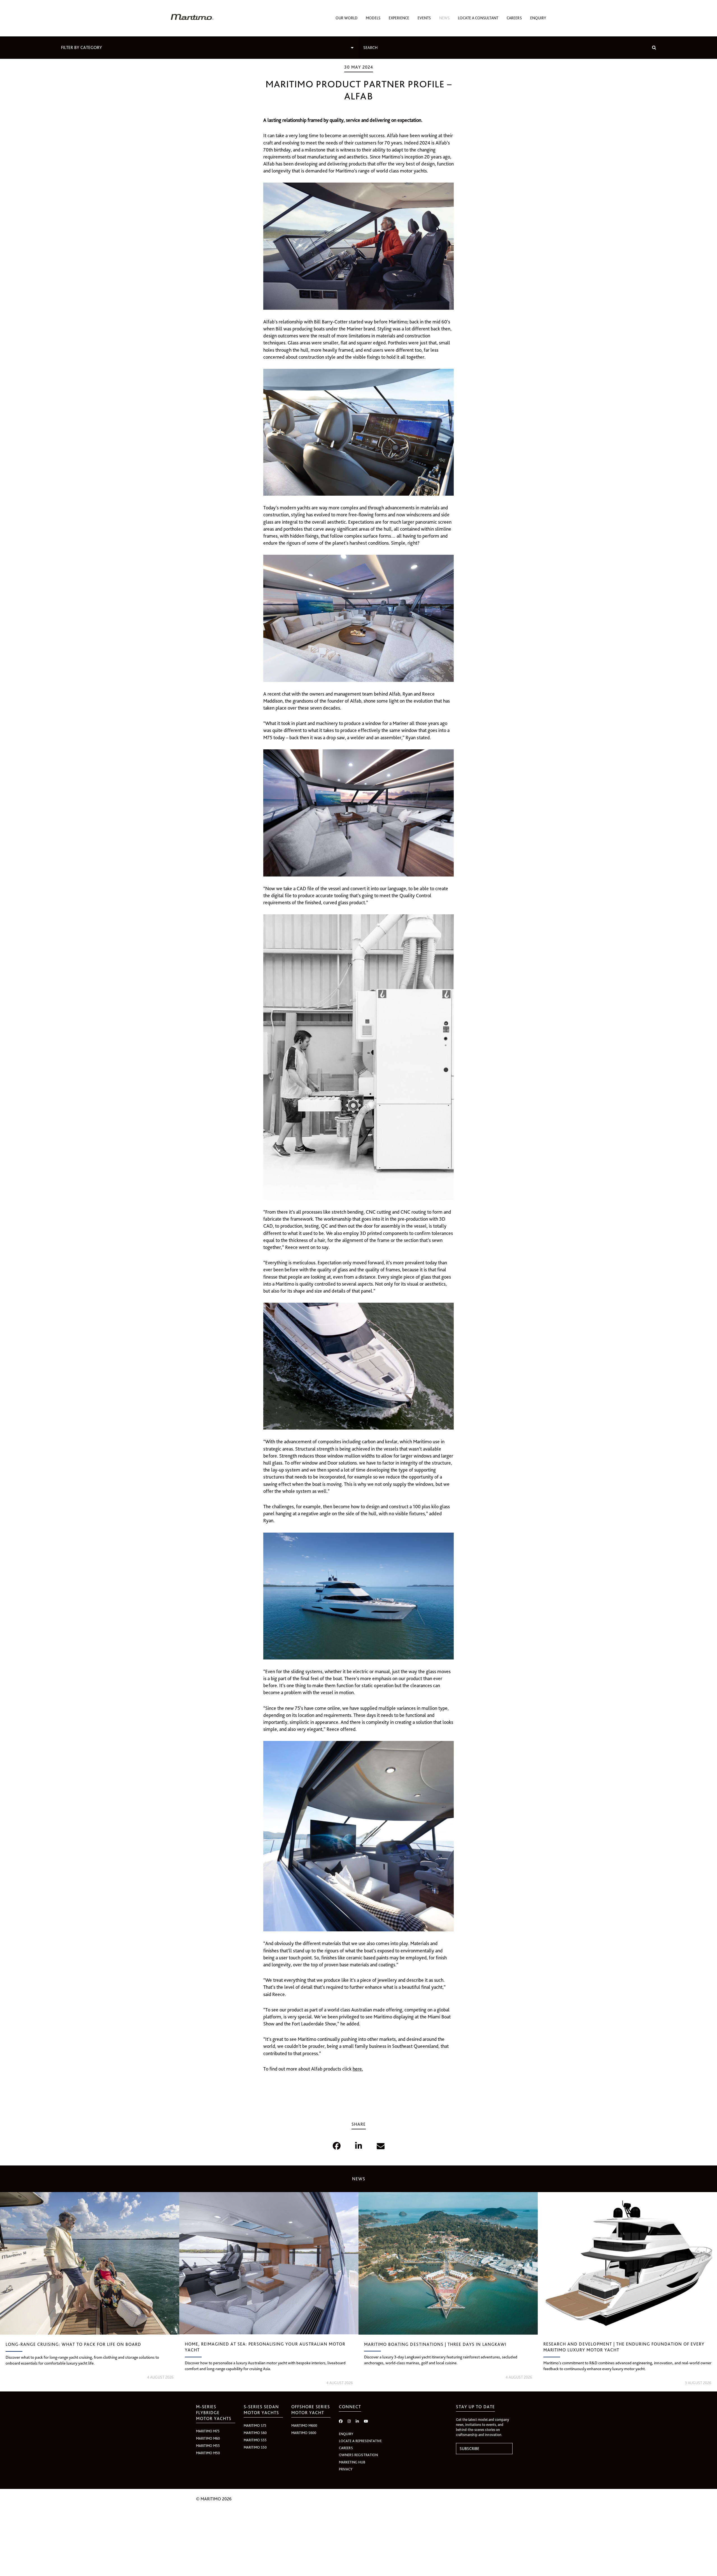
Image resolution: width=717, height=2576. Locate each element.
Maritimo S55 (255, 2440)
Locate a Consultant (478, 18)
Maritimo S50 (255, 2447)
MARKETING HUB (352, 2462)
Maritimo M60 (208, 2438)
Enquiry (538, 18)
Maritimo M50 (208, 2453)
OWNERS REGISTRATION (358, 2455)
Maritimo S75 (255, 2425)
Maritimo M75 (208, 2431)
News (444, 18)
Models (373, 18)
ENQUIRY (346, 2434)
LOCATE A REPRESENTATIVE (360, 2441)
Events (424, 18)
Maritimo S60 (255, 2433)
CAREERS (346, 2448)
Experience (399, 18)
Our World (346, 18)
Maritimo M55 (208, 2446)
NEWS (359, 2179)
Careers (514, 18)
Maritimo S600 (304, 2433)
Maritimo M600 (304, 2425)
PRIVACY (346, 2469)
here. (358, 2069)
